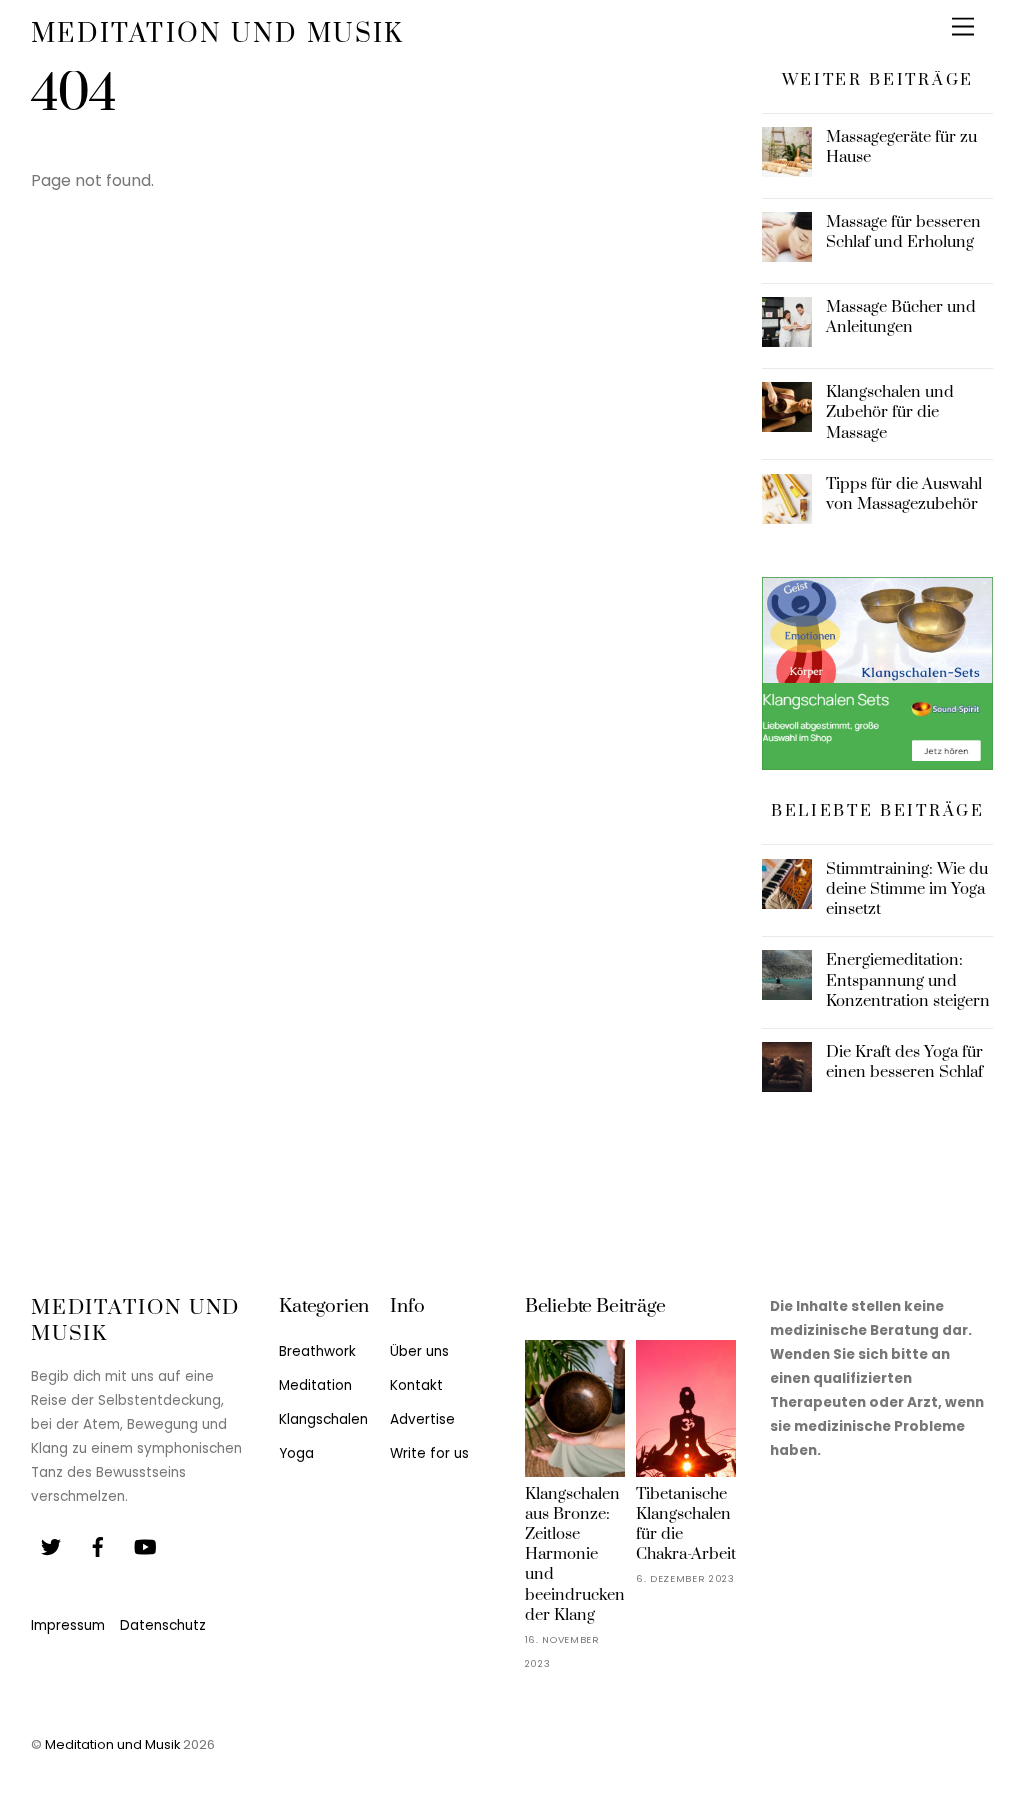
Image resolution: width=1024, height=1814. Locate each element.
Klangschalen (323, 1419)
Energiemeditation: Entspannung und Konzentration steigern (908, 980)
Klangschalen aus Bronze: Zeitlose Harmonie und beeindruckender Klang (575, 1554)
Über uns (419, 1351)
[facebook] (98, 1545)
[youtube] (145, 1545)
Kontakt (416, 1385)
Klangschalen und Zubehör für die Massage (890, 412)
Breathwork (317, 1351)
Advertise (422, 1419)
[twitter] (51, 1545)
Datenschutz (163, 1625)
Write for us (429, 1453)
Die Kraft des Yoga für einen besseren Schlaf (904, 1062)
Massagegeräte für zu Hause (901, 147)
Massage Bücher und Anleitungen (901, 317)
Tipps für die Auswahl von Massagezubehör (904, 494)
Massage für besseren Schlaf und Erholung (903, 232)
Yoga (296, 1453)
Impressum (68, 1625)
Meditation (315, 1385)
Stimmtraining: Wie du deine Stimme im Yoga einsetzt (907, 889)
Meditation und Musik (112, 1744)
